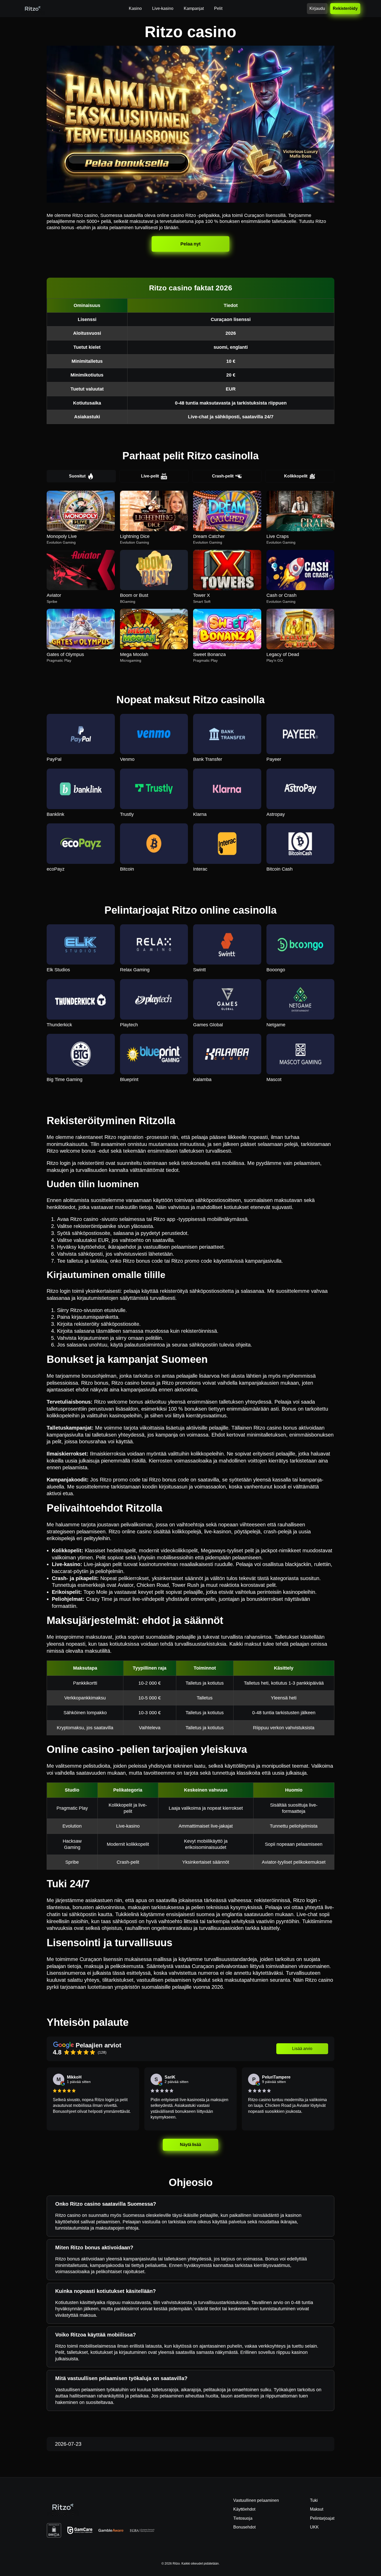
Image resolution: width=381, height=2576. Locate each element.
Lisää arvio (302, 2049)
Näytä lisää (191, 2145)
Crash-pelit (223, 476)
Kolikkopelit (296, 476)
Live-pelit (150, 476)
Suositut (77, 476)
